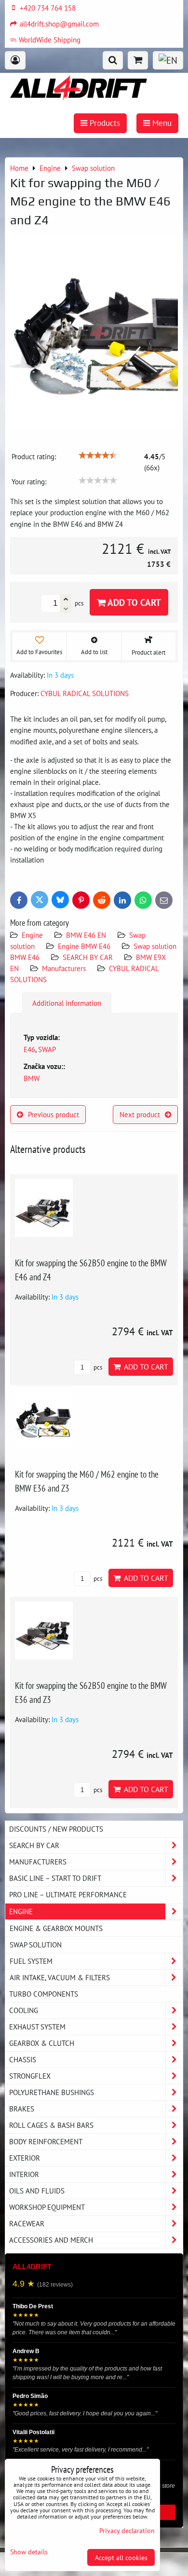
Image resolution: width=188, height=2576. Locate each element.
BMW (32, 1078)
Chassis (23, 2059)
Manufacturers (64, 968)
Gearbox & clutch (42, 2043)
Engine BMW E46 (84, 946)
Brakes (22, 2109)
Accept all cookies (121, 2557)
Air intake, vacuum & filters (60, 1977)
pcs (97, 1367)
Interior (24, 2174)
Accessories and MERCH (51, 2240)
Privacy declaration (127, 2530)
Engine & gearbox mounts (56, 1928)
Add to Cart (133, 602)
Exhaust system (37, 2027)
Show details (29, 2552)
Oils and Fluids (37, 2191)
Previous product (54, 1114)
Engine (33, 935)
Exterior (25, 2158)
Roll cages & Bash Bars (51, 2125)
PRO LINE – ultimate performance (68, 1894)
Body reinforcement (46, 2141)
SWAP (47, 1049)
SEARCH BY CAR (88, 957)
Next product (140, 1114)
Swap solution (36, 1945)
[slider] (98, 455)
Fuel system (31, 1961)
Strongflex (30, 2076)
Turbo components (44, 1994)
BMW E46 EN (86, 935)
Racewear (27, 2223)
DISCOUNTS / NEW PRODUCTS (56, 1829)
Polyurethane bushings (52, 2092)
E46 (29, 1049)
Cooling (24, 2010)
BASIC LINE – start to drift (55, 1878)
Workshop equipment (47, 2207)
